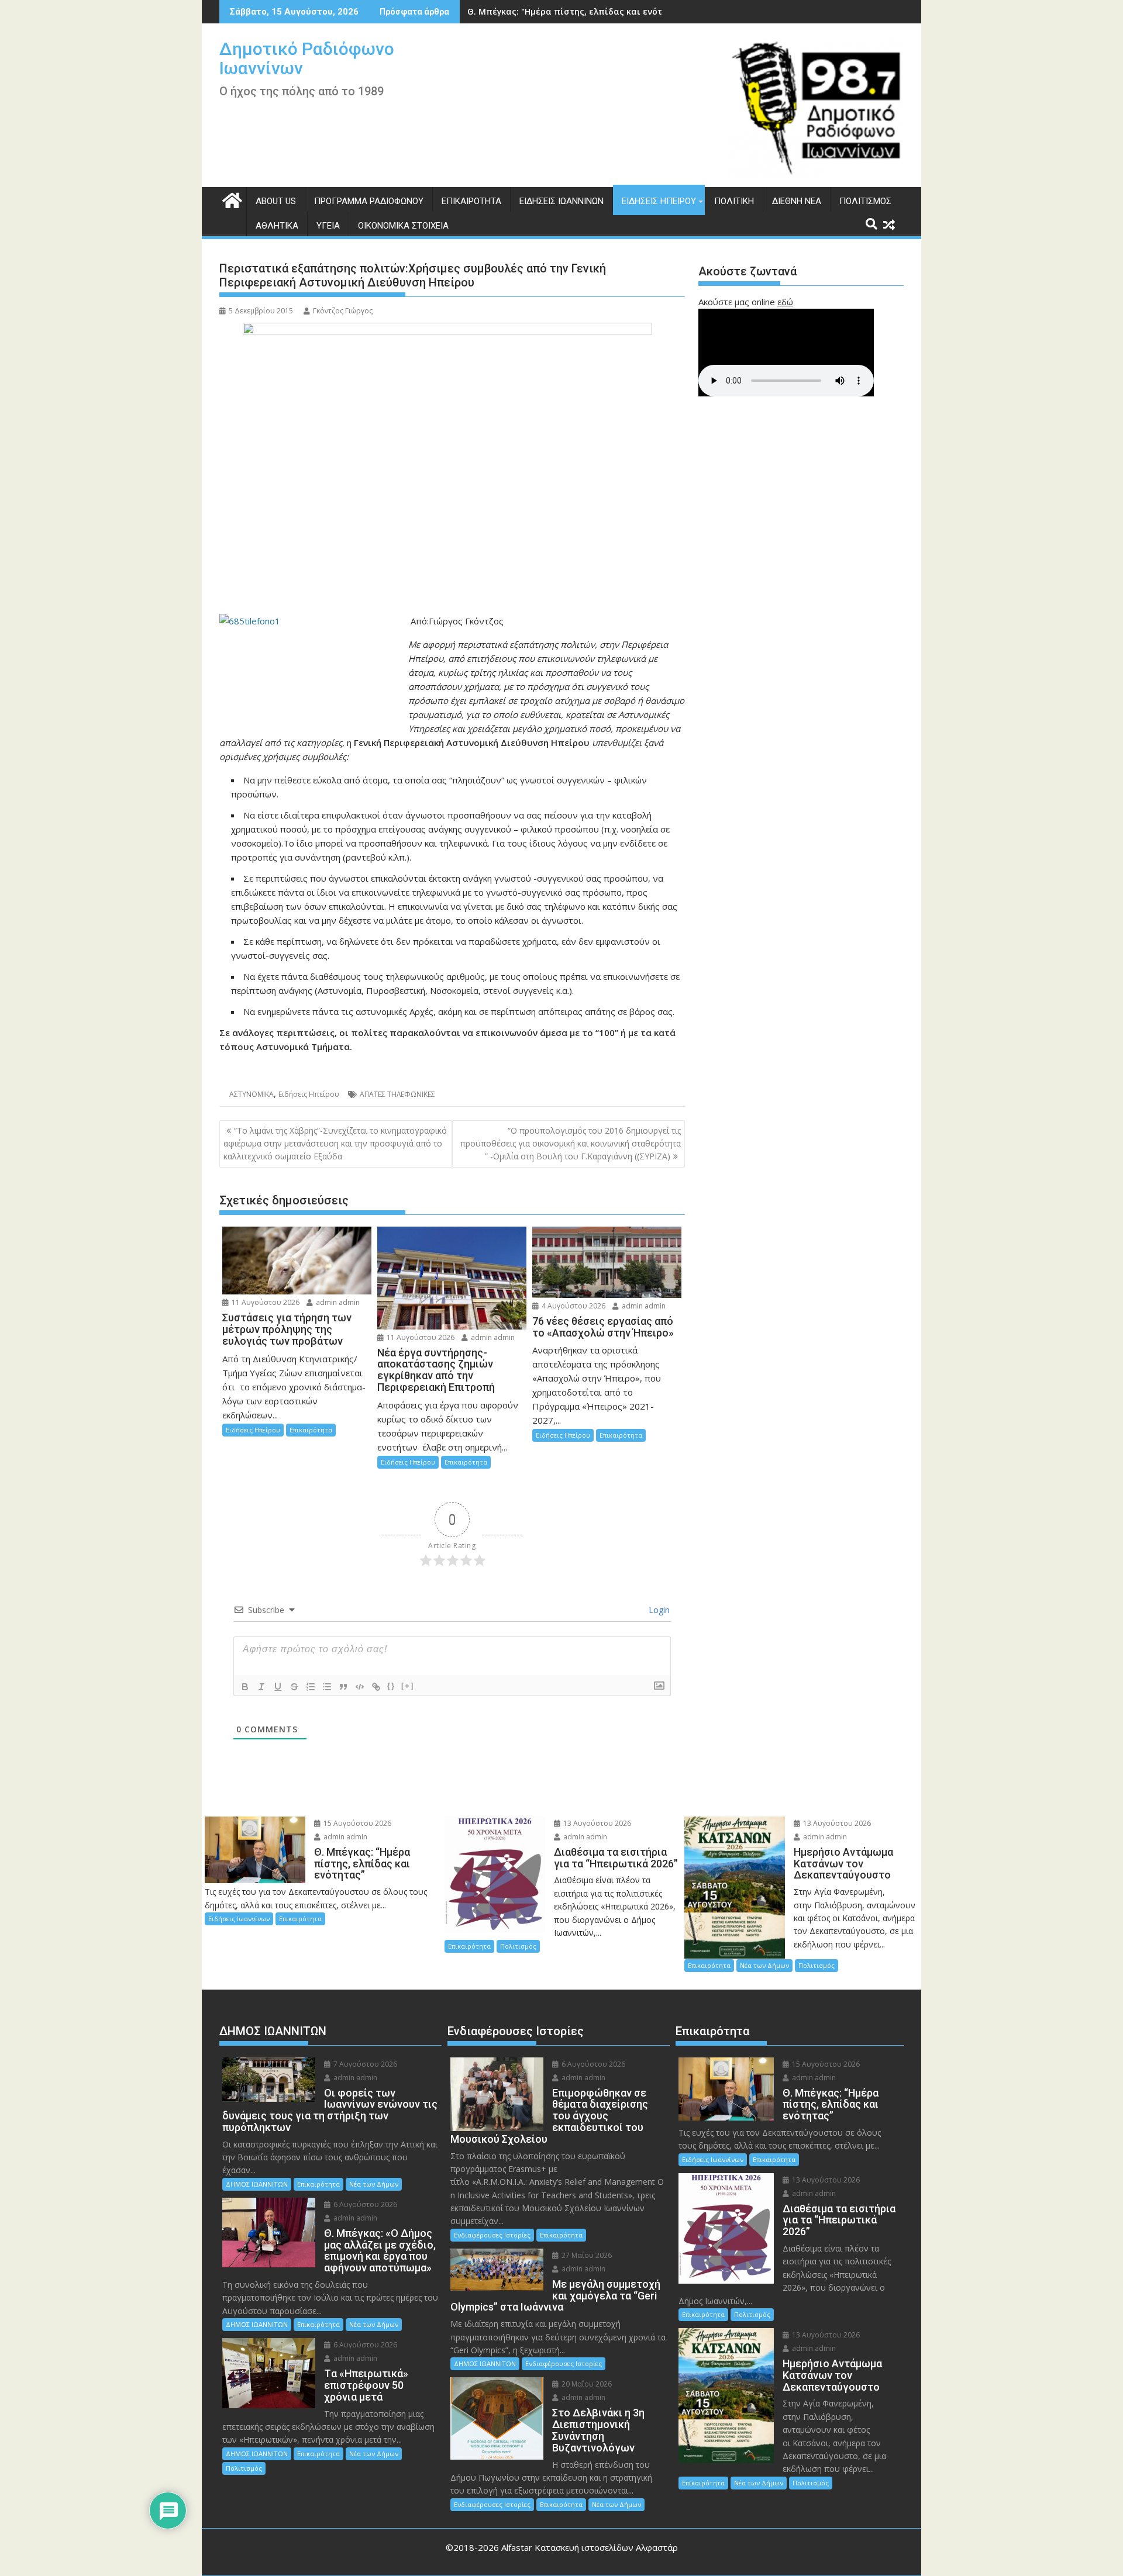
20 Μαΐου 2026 (586, 2384)
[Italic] (261, 1687)
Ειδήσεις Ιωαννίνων (561, 201)
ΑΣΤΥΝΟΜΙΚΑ (252, 1094)
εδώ (785, 302)
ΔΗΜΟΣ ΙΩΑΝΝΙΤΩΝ (257, 2184)
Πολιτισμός (865, 201)
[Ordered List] (311, 1687)
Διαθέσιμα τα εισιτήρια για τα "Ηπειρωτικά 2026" (574, 11)
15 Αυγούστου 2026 (356, 1823)
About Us (276, 201)
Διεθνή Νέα (797, 201)
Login (658, 1610)
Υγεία (328, 226)
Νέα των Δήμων (764, 1965)
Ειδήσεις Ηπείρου (659, 201)
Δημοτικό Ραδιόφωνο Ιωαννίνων (307, 58)
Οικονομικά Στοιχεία (403, 226)
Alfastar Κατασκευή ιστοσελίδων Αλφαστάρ (590, 2547)
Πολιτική (734, 201)
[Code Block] (360, 1687)
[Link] (376, 1687)
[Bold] (245, 1687)
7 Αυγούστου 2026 (364, 2064)
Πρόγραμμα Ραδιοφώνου (369, 201)
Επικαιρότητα (471, 201)
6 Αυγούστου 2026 (364, 2204)
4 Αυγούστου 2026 (573, 1306)
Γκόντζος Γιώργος (343, 311)
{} (391, 1686)
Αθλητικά (277, 226)
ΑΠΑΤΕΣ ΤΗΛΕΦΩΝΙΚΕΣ (397, 1094)
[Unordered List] (327, 1687)
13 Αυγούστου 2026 (596, 1823)
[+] (408, 1686)
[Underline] (278, 1687)
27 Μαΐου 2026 (586, 2255)
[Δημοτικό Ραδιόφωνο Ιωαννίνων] (231, 199)
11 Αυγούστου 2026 (265, 1302)
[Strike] (294, 1687)
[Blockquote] (343, 1687)
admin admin (337, 1302)
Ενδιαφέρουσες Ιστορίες (492, 2235)
